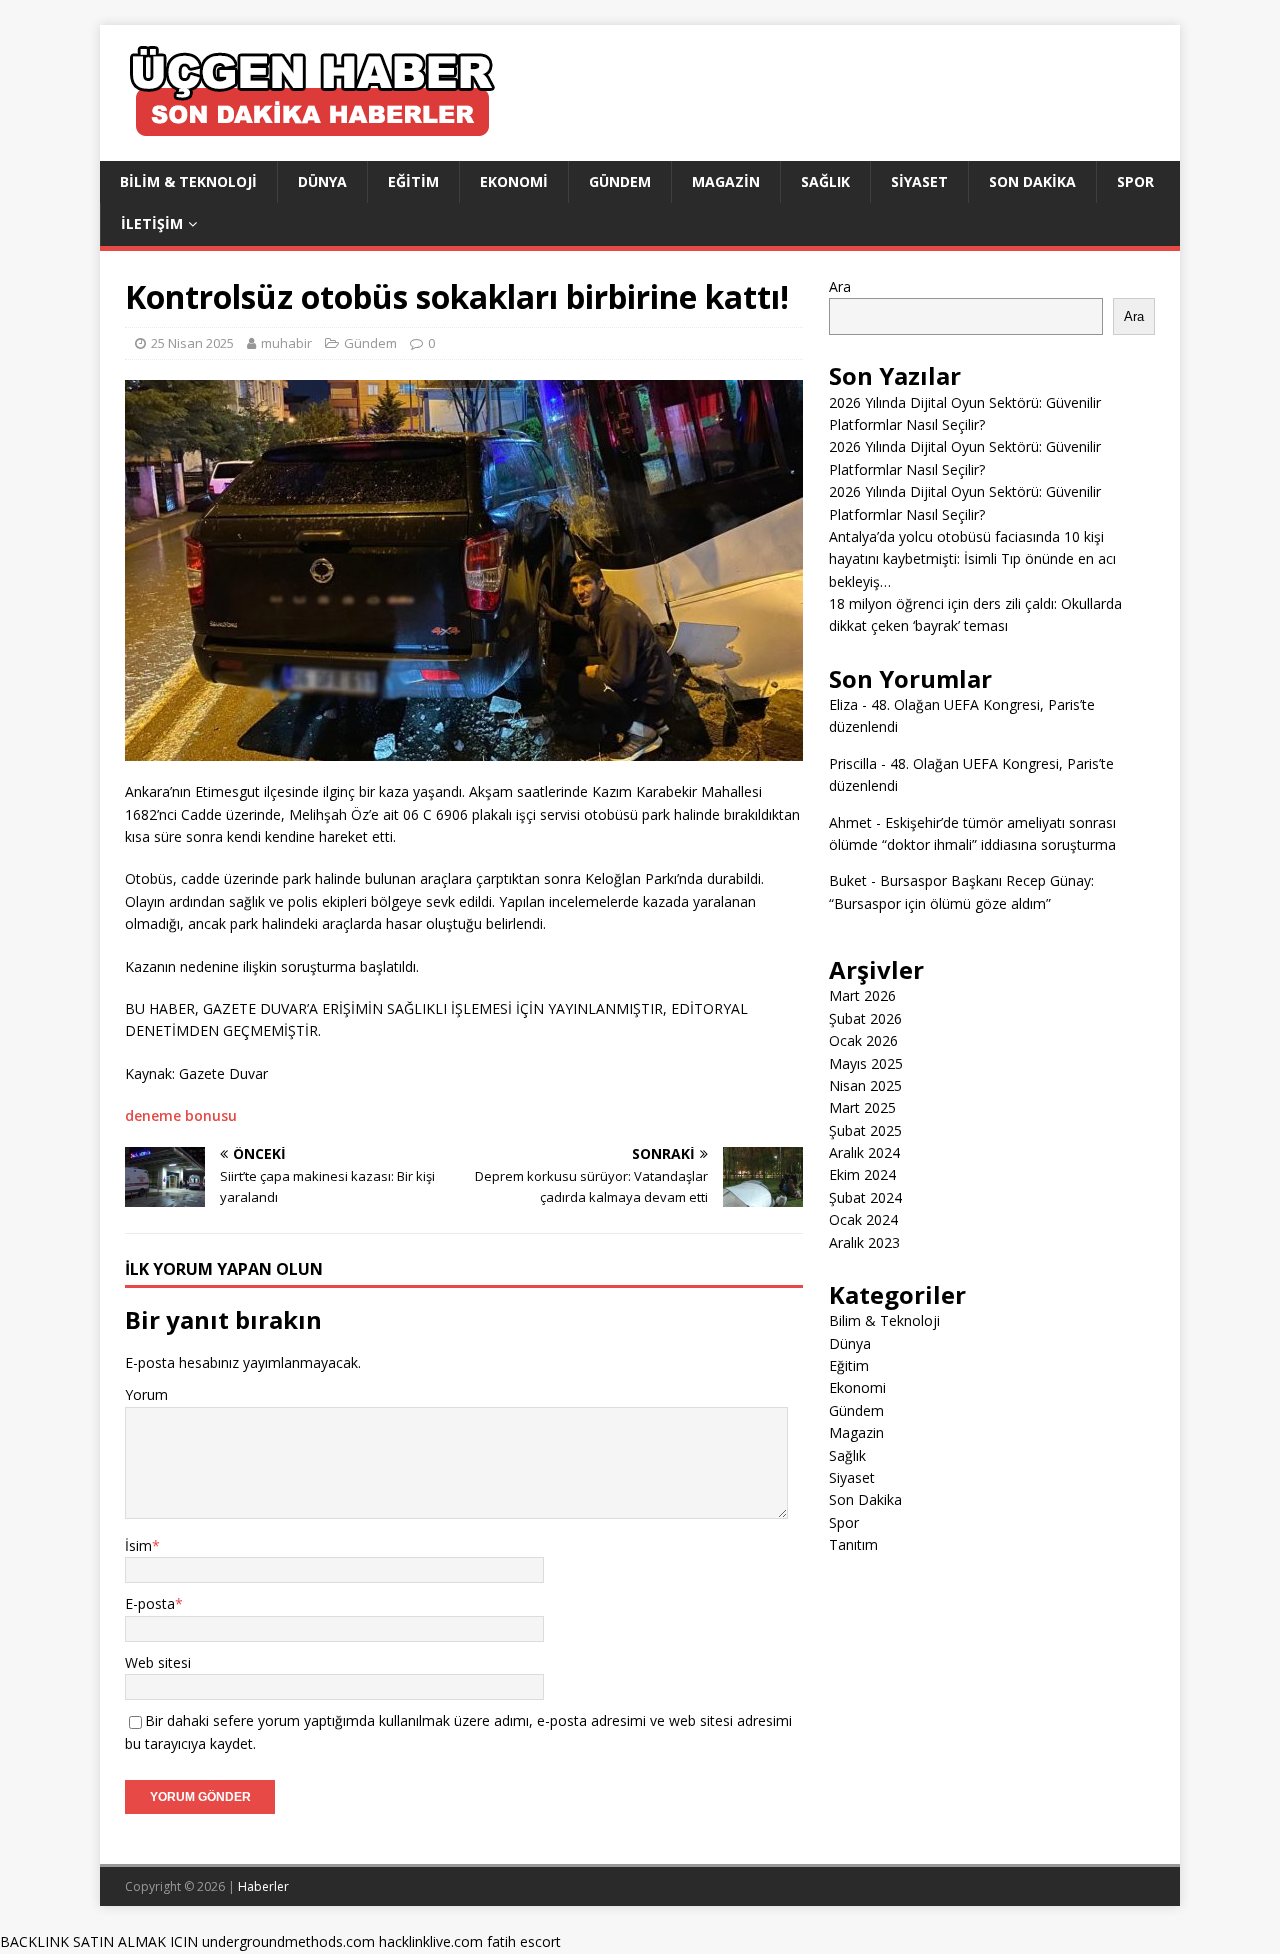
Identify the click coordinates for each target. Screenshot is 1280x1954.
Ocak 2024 (863, 1219)
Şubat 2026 (865, 1018)
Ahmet (850, 822)
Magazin (726, 181)
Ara (840, 286)
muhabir (286, 343)
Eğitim (413, 181)
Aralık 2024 (864, 1152)
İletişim (152, 223)
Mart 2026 (862, 995)
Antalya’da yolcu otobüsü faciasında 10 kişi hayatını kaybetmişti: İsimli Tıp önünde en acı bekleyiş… (972, 559)
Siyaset (919, 181)
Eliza (843, 704)
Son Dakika (1032, 181)
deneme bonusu (181, 1115)
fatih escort (524, 1941)
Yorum (146, 1394)
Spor (1135, 181)
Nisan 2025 (865, 1085)
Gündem (620, 181)
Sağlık (825, 181)
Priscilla (853, 763)
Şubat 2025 (865, 1130)
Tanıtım (853, 1544)
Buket (848, 880)
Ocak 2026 (863, 1040)
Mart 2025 (862, 1107)
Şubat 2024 (865, 1197)
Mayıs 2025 (866, 1063)
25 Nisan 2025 (192, 343)
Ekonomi (514, 181)
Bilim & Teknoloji (188, 181)
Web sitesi (158, 1662)
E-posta (150, 1603)
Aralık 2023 (864, 1242)
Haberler (263, 1886)
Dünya (322, 181)
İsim (138, 1545)
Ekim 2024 (862, 1174)
